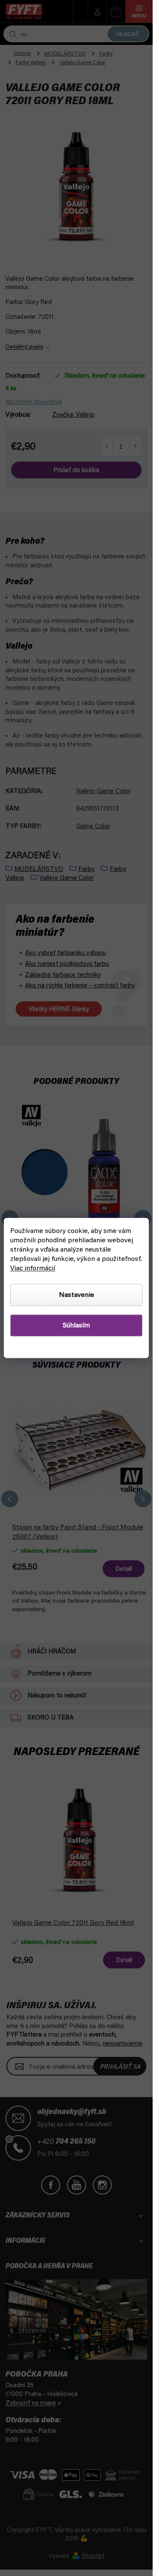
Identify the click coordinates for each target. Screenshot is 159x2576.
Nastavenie (77, 1295)
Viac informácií (33, 1269)
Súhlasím (76, 1326)
